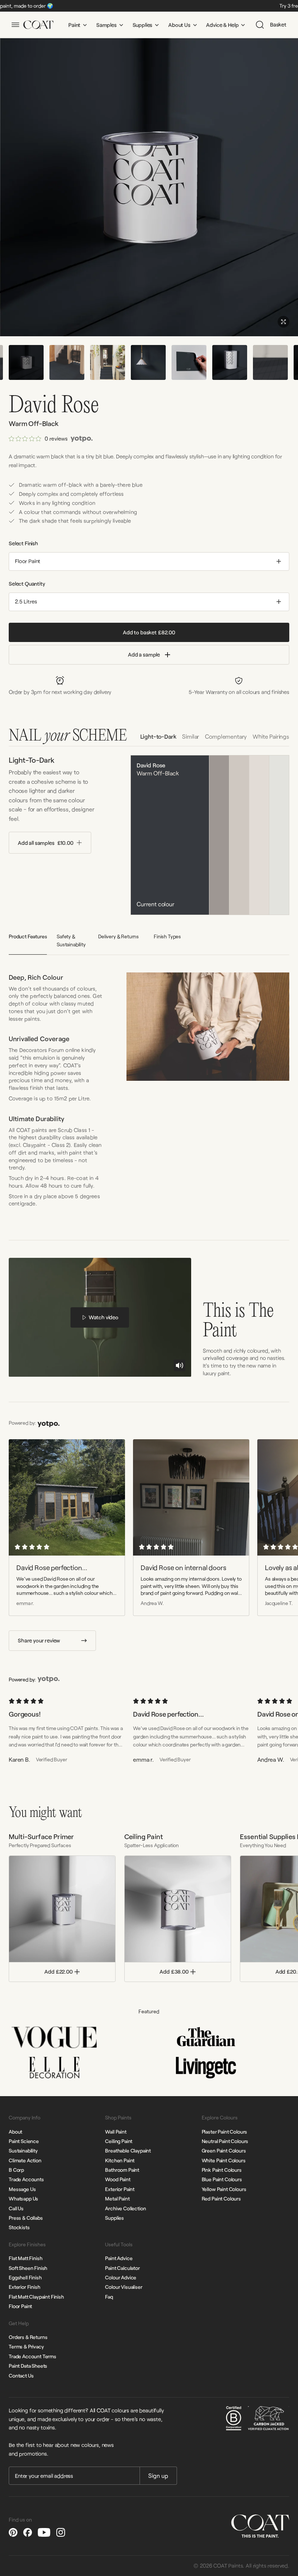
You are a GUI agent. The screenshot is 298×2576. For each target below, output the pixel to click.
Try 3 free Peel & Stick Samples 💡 (171, 6)
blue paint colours (222, 2179)
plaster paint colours (225, 2132)
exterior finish (25, 2287)
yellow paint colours (224, 2189)
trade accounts (26, 2179)
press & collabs (26, 2218)
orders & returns (28, 2337)
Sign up (158, 2475)
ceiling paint (119, 2141)
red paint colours (221, 2198)
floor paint (20, 2306)
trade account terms (33, 2356)
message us (22, 2189)
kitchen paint (120, 2160)
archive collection (125, 2208)
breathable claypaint (128, 2150)
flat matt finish (25, 2258)
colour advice (121, 2277)
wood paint (118, 2179)
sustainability (23, 2150)
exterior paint (120, 2189)
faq (109, 2297)
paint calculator (122, 2268)
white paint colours (224, 2160)
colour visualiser (124, 2287)
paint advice (119, 2258)
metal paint (117, 2198)
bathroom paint (122, 2170)
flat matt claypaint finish (36, 2297)
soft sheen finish (28, 2268)
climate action (25, 2160)
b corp (16, 2170)
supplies (114, 2218)
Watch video (104, 1317)
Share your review (39, 1640)
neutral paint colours (225, 2141)
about (15, 2132)
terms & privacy (26, 2346)
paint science (24, 2141)
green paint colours (224, 2150)
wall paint (116, 2132)
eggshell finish (25, 2277)
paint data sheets (28, 2366)
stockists (19, 2227)
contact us (21, 2376)
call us (16, 2208)
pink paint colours (222, 2170)
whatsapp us (23, 2198)
